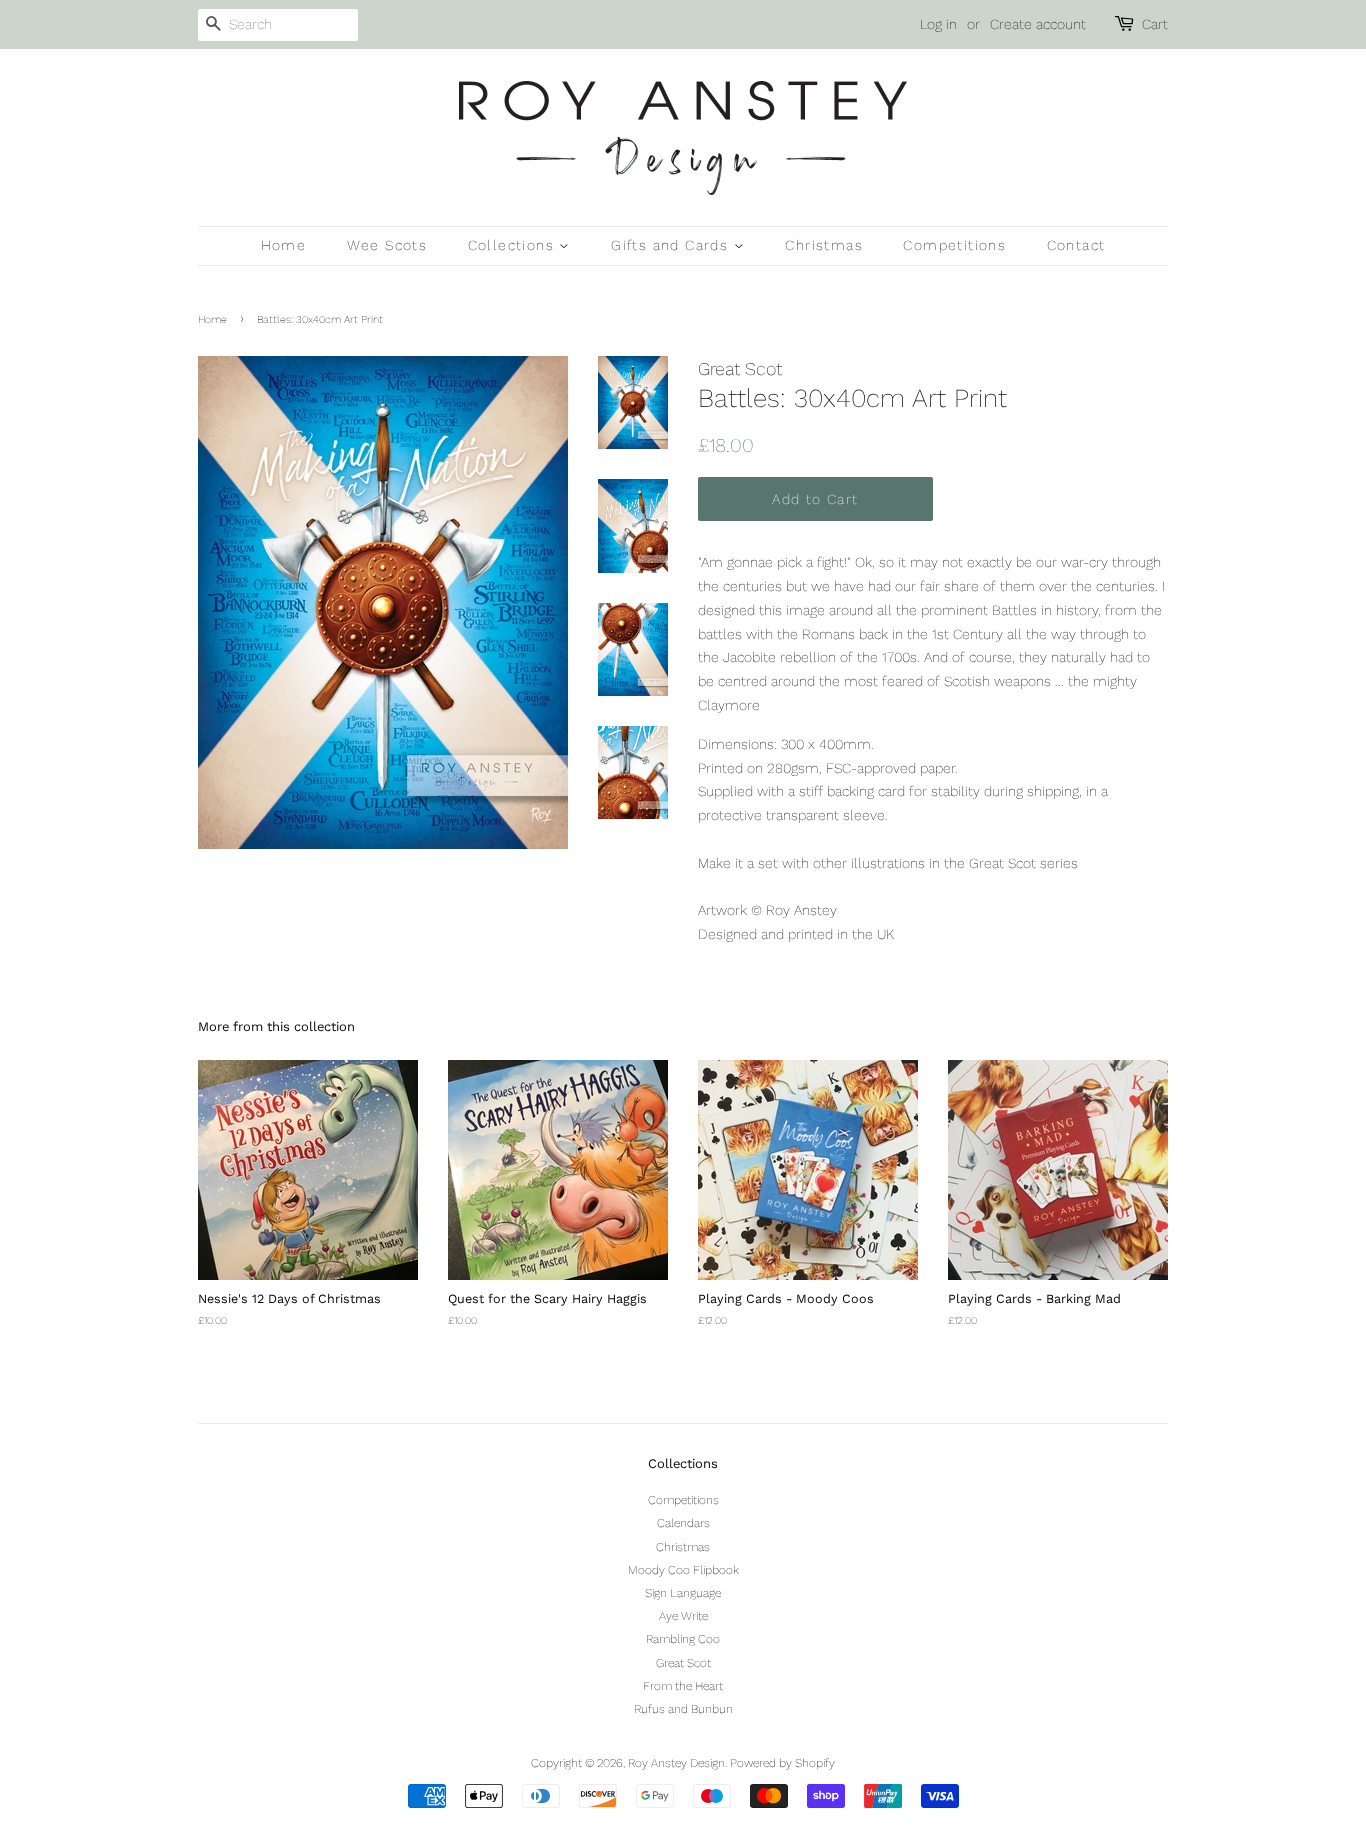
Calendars (683, 1523)
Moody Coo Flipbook (683, 1570)
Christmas (824, 245)
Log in (938, 24)
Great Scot (683, 1663)
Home (284, 245)
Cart (1155, 24)
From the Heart (683, 1686)
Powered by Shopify (782, 1763)
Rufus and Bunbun (683, 1709)
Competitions (954, 245)
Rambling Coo (683, 1639)
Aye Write (683, 1616)
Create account (1038, 24)
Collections (514, 245)
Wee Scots (387, 245)
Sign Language (683, 1593)
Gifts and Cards (672, 245)
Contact (1076, 245)
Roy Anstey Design (676, 1763)
